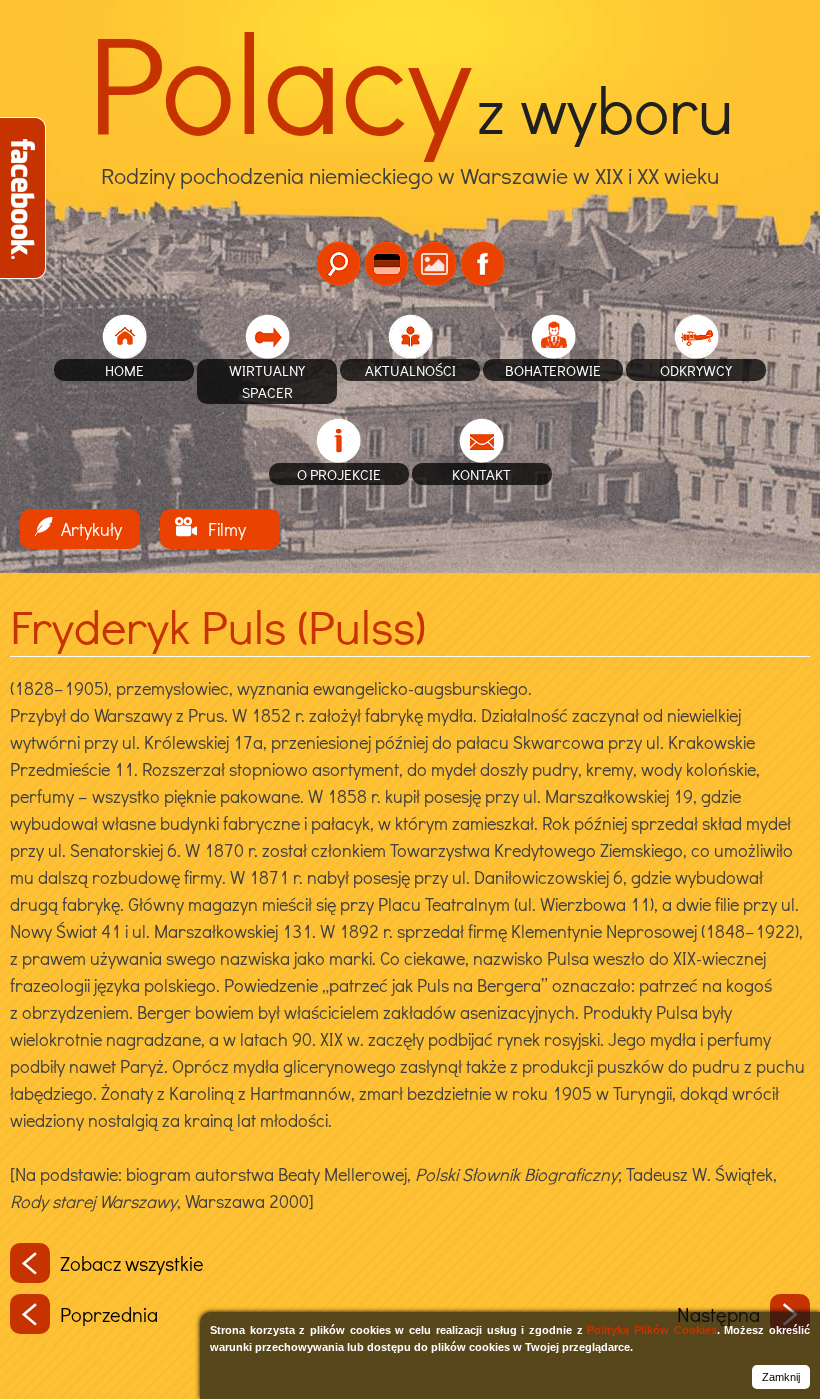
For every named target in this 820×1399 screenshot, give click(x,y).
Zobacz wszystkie (132, 1263)
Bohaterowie (553, 370)
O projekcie (339, 474)
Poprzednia (109, 1314)
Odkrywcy (696, 370)
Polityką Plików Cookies (651, 1330)
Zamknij (781, 1377)
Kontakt (481, 474)
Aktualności (410, 370)
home (124, 370)
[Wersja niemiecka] (386, 263)
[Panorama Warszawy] (434, 263)
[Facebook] (482, 263)
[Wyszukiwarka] (338, 263)
